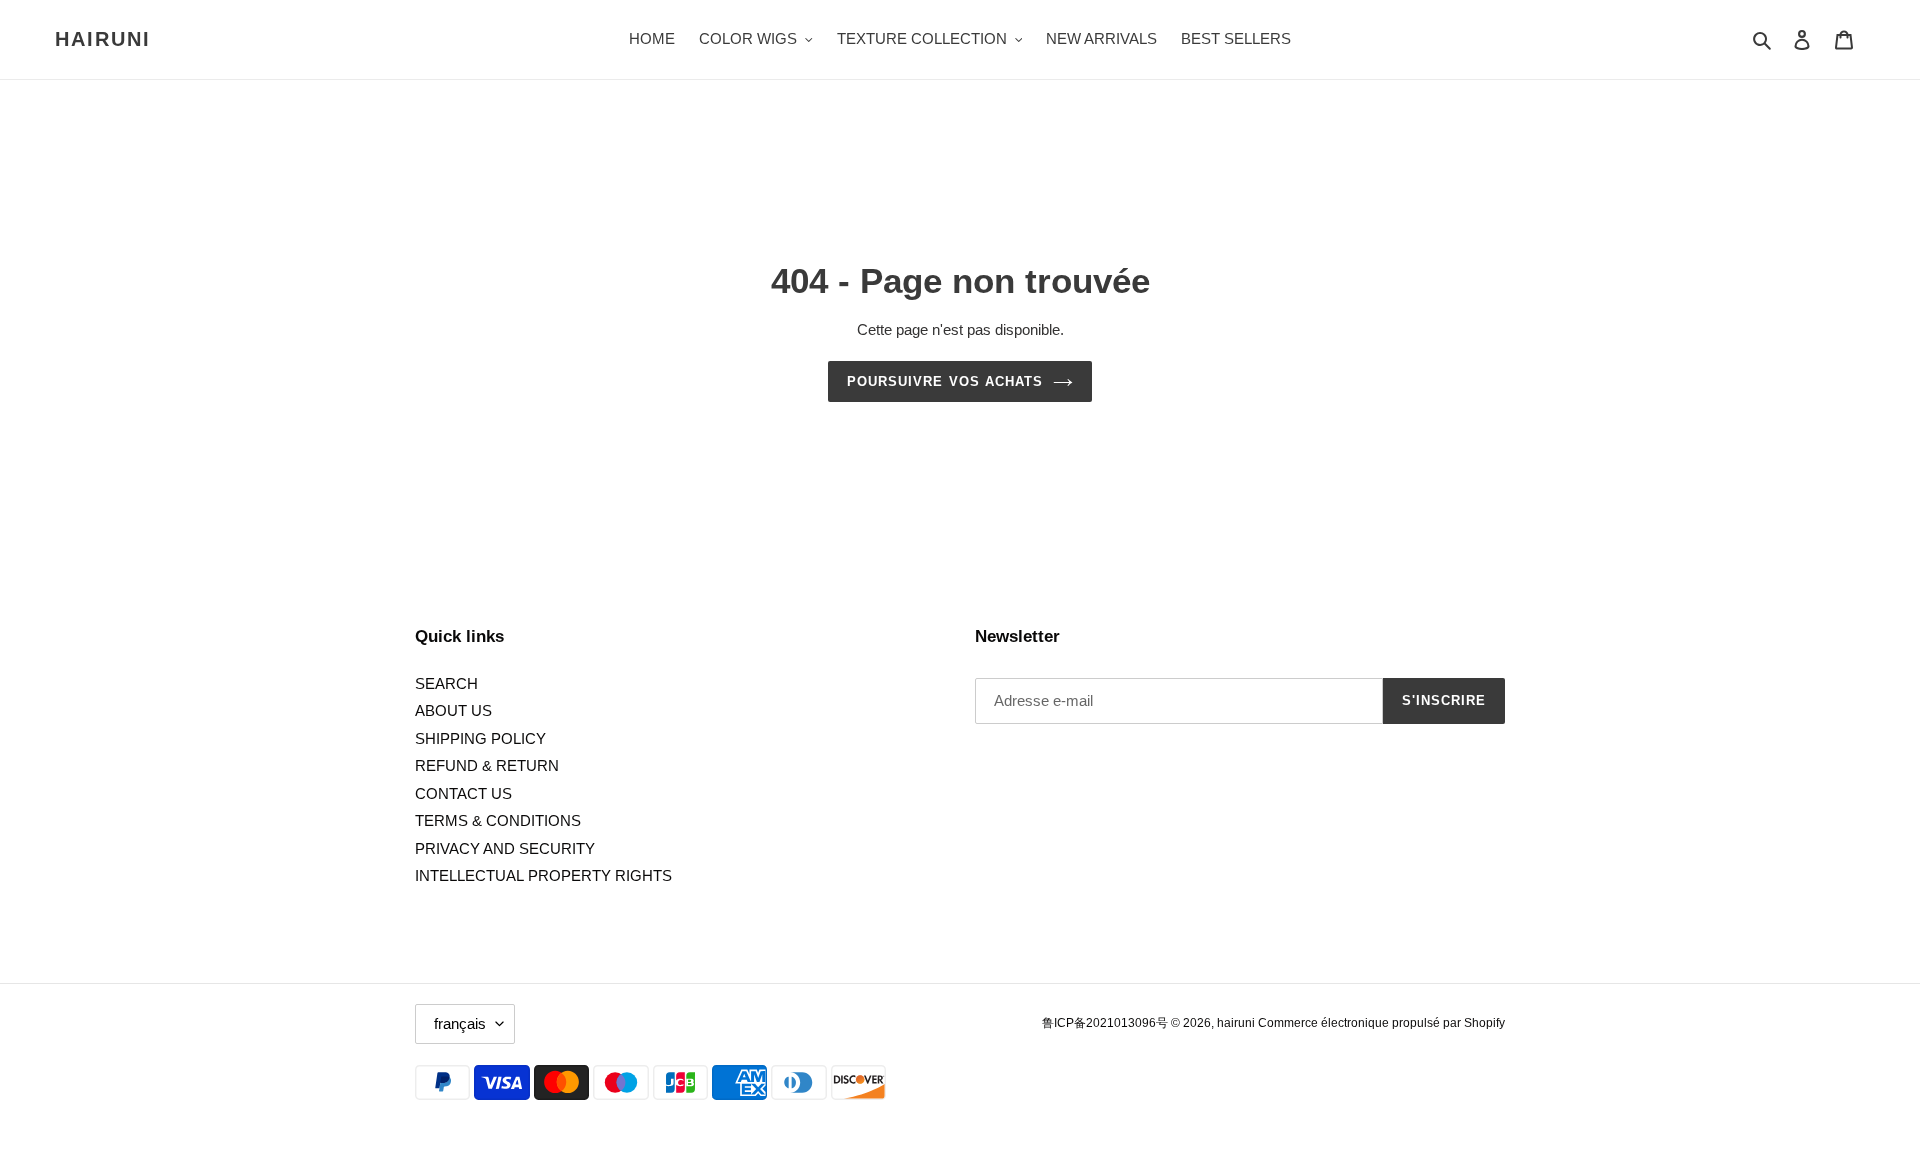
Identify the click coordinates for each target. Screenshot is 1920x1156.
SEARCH (446, 683)
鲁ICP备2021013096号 (1106, 1023)
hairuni (103, 39)
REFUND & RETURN (487, 765)
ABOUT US (453, 710)
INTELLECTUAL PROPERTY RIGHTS (543, 875)
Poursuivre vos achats (945, 381)
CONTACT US (463, 793)
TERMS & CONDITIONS (498, 820)
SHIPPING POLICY (480, 738)
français (460, 1023)
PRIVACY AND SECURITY (505, 848)
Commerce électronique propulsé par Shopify (1381, 1023)
